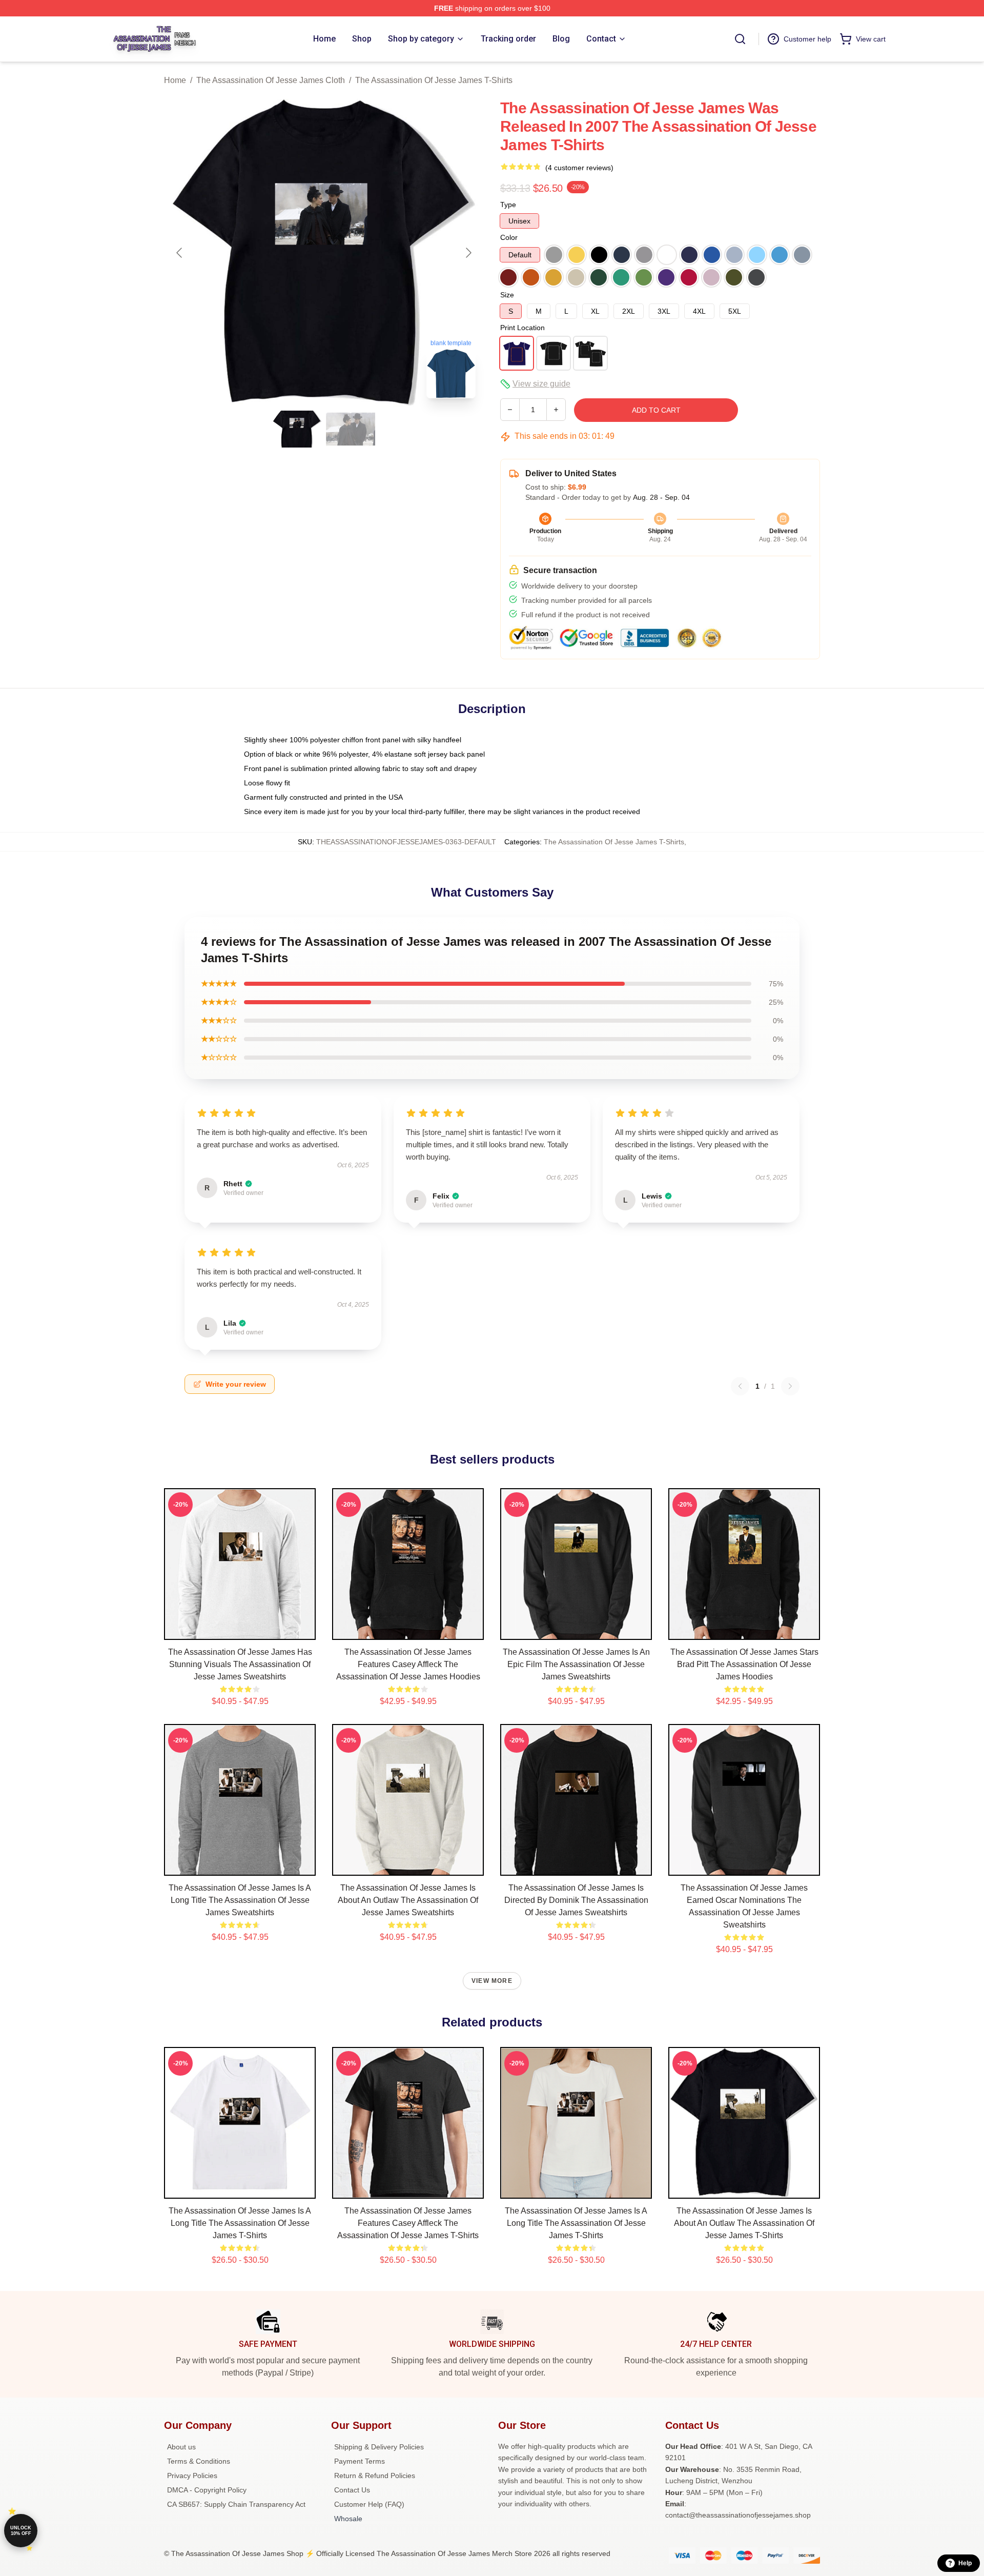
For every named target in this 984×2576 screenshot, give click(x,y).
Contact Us (352, 2490)
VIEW (240, 1630)
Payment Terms (360, 2461)
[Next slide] (468, 253)
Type (508, 205)
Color (509, 237)
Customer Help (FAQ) (369, 2504)
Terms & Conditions (199, 2461)
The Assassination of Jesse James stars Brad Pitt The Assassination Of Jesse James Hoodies (744, 1664)
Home (175, 80)
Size (507, 295)
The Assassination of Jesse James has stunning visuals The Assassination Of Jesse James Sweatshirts (240, 1664)
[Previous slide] (180, 253)
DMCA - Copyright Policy (207, 2490)
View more (492, 1981)
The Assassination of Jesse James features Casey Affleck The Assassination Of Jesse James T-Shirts (408, 2223)
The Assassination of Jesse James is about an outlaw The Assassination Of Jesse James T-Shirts (744, 2223)
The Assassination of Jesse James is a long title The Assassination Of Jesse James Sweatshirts (240, 1900)
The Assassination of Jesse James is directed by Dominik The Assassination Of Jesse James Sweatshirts (576, 1900)
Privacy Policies (192, 2476)
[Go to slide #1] (297, 429)
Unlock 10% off (21, 2531)
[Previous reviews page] (740, 1386)
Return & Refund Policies (375, 2476)
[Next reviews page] (790, 1386)
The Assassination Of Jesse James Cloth (271, 80)
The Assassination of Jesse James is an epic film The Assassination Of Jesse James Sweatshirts (576, 1664)
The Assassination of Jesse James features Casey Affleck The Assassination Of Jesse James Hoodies (408, 1664)
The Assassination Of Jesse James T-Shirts (434, 80)
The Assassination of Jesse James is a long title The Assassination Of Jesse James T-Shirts (240, 2223)
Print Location (522, 328)
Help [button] (965, 2563)
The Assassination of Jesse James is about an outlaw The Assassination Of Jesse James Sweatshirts (408, 1900)
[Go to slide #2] (351, 429)
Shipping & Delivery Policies (379, 2447)
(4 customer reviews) (579, 168)
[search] (740, 39)
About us (181, 2447)
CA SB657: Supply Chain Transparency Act (236, 2504)
